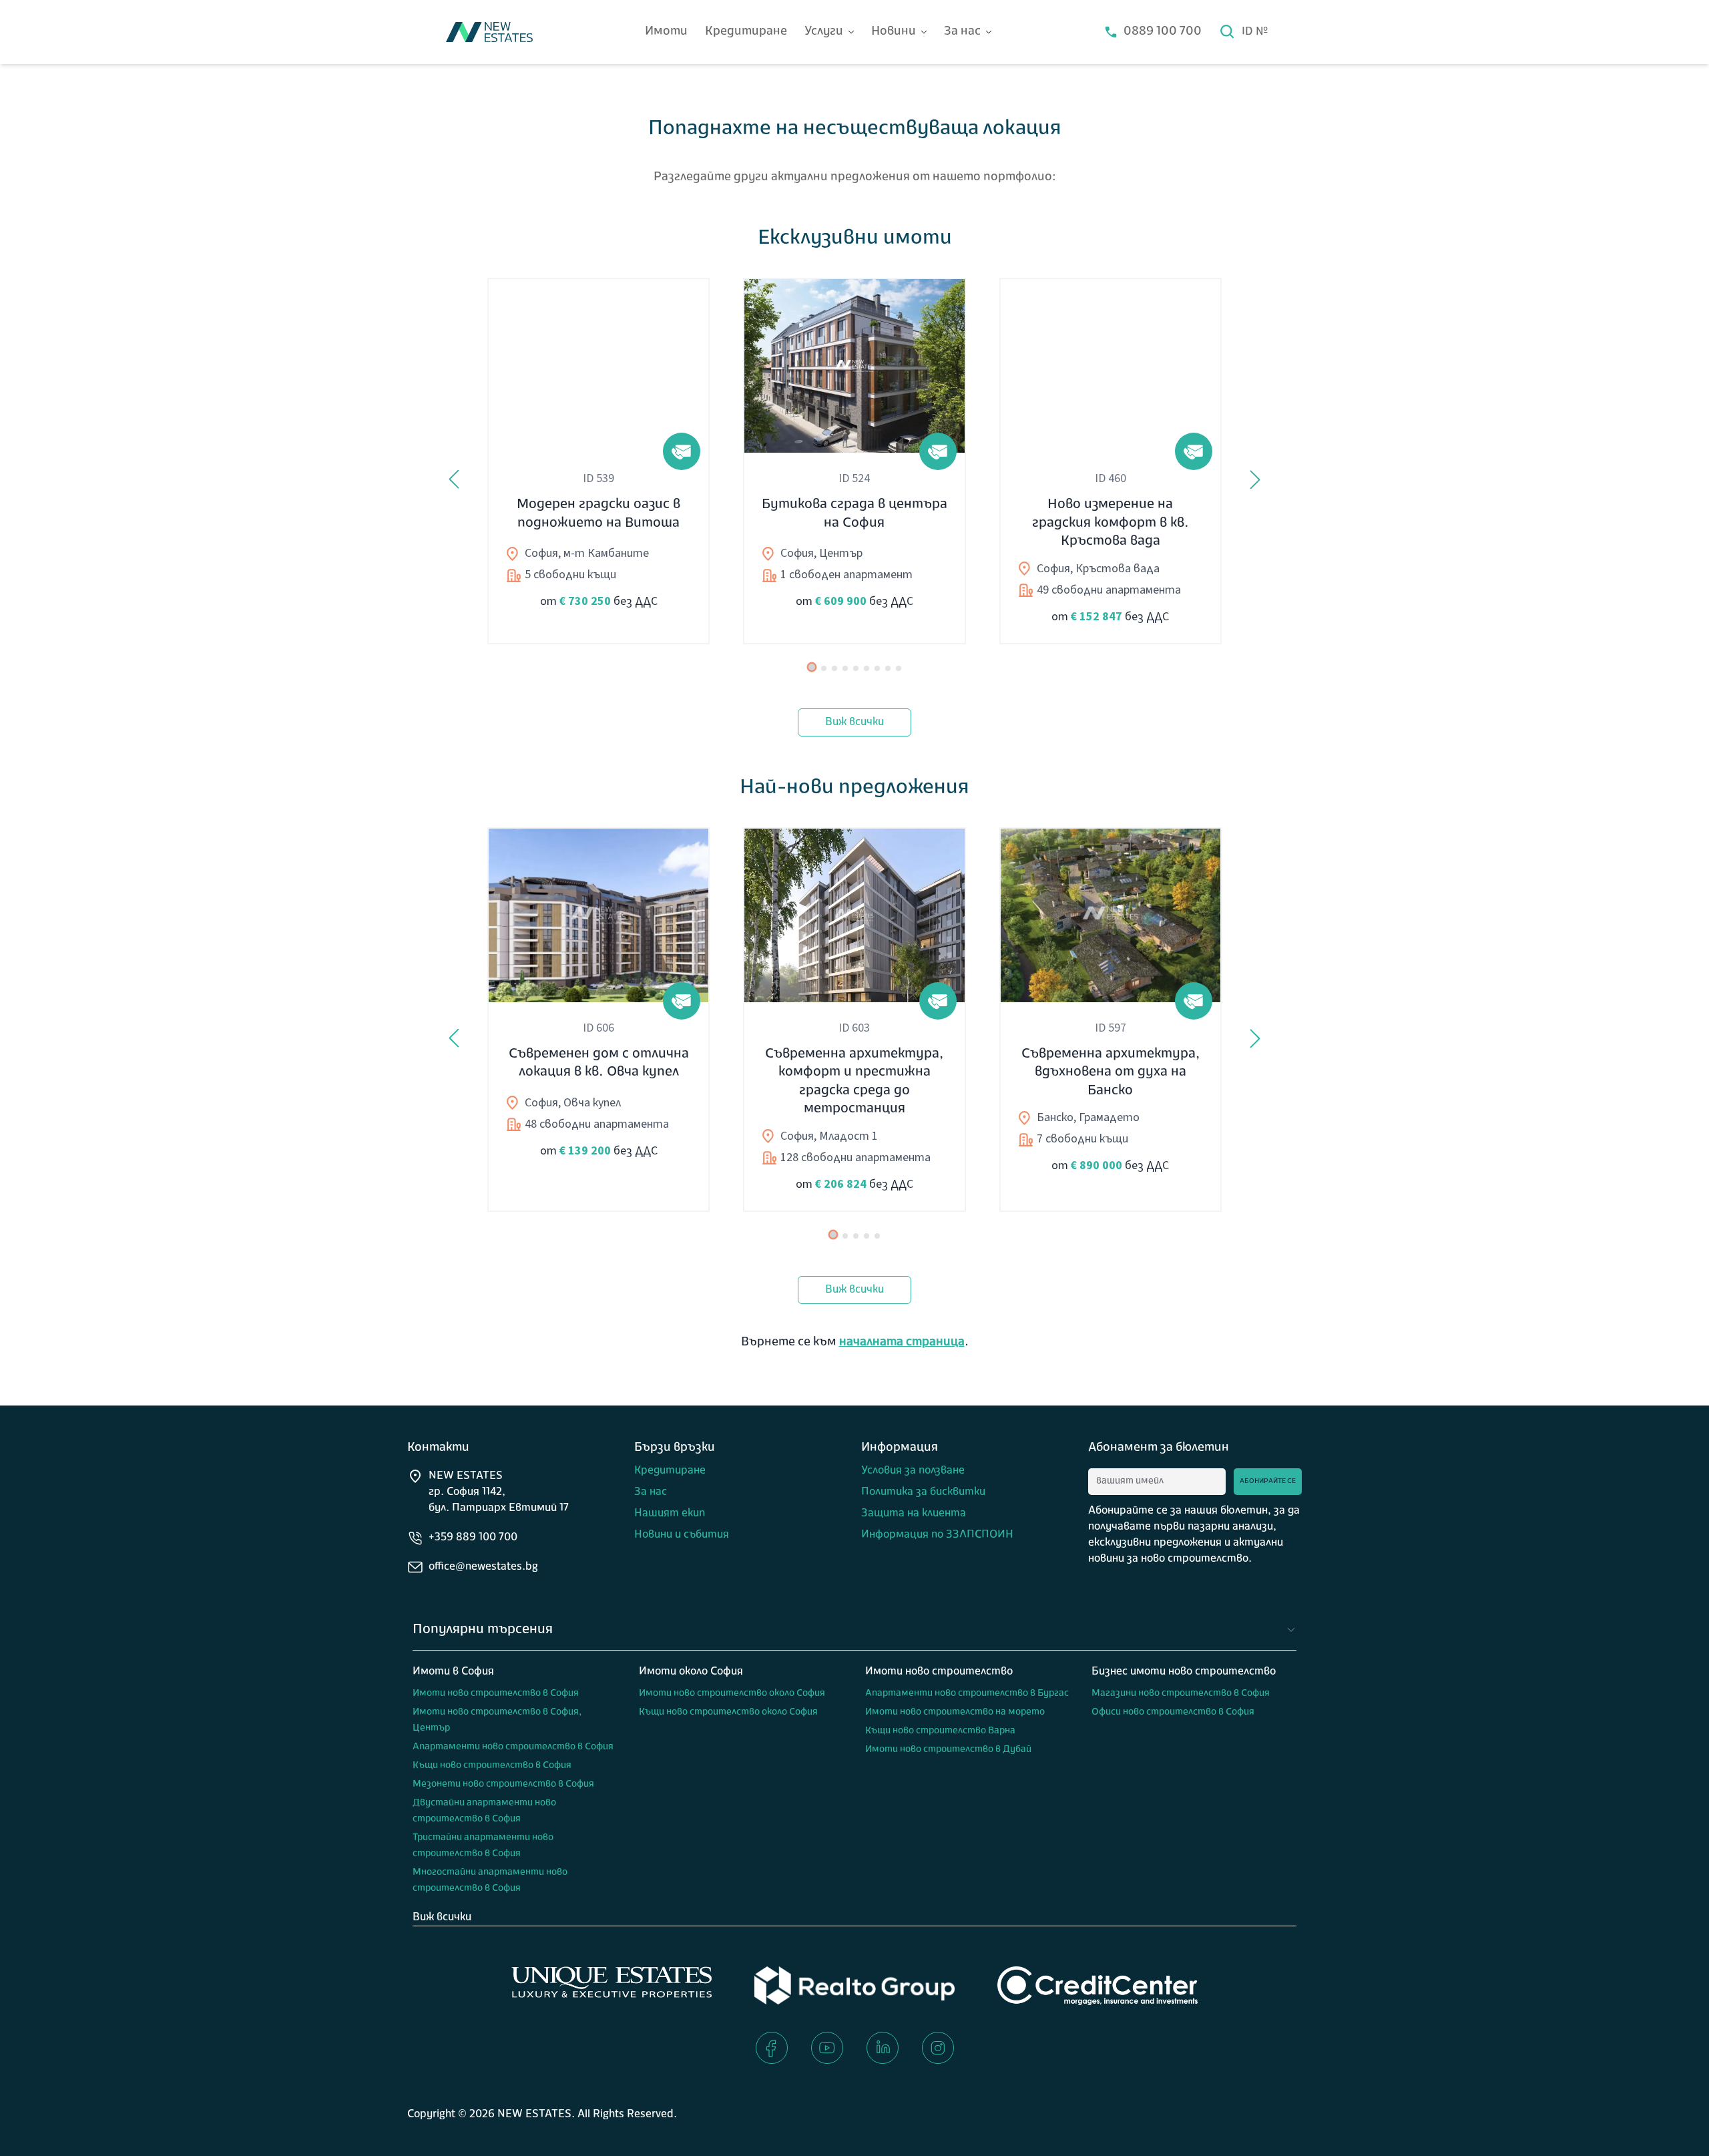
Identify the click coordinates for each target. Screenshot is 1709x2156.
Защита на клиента (914, 1514)
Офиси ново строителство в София (1173, 1712)
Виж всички (854, 722)
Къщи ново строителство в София (492, 1766)
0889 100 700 (1163, 32)
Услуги (824, 32)
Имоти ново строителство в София (496, 1694)
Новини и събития (682, 1535)
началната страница (902, 1343)
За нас (962, 32)
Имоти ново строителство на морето (955, 1712)
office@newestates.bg (483, 1567)
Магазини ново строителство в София (1181, 1694)
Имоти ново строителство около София (732, 1694)
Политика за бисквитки (923, 1492)
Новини (894, 32)
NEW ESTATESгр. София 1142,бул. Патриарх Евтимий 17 (499, 1492)
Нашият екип (670, 1514)
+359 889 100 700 (473, 1538)
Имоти (666, 32)
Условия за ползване (913, 1471)
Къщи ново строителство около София (728, 1712)
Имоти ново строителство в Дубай (948, 1750)
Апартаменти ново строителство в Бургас (967, 1694)
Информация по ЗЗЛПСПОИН (937, 1535)
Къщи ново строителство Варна (940, 1731)
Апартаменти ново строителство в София (513, 1747)
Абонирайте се (1268, 1481)
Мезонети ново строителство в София (503, 1784)
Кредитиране (746, 32)
